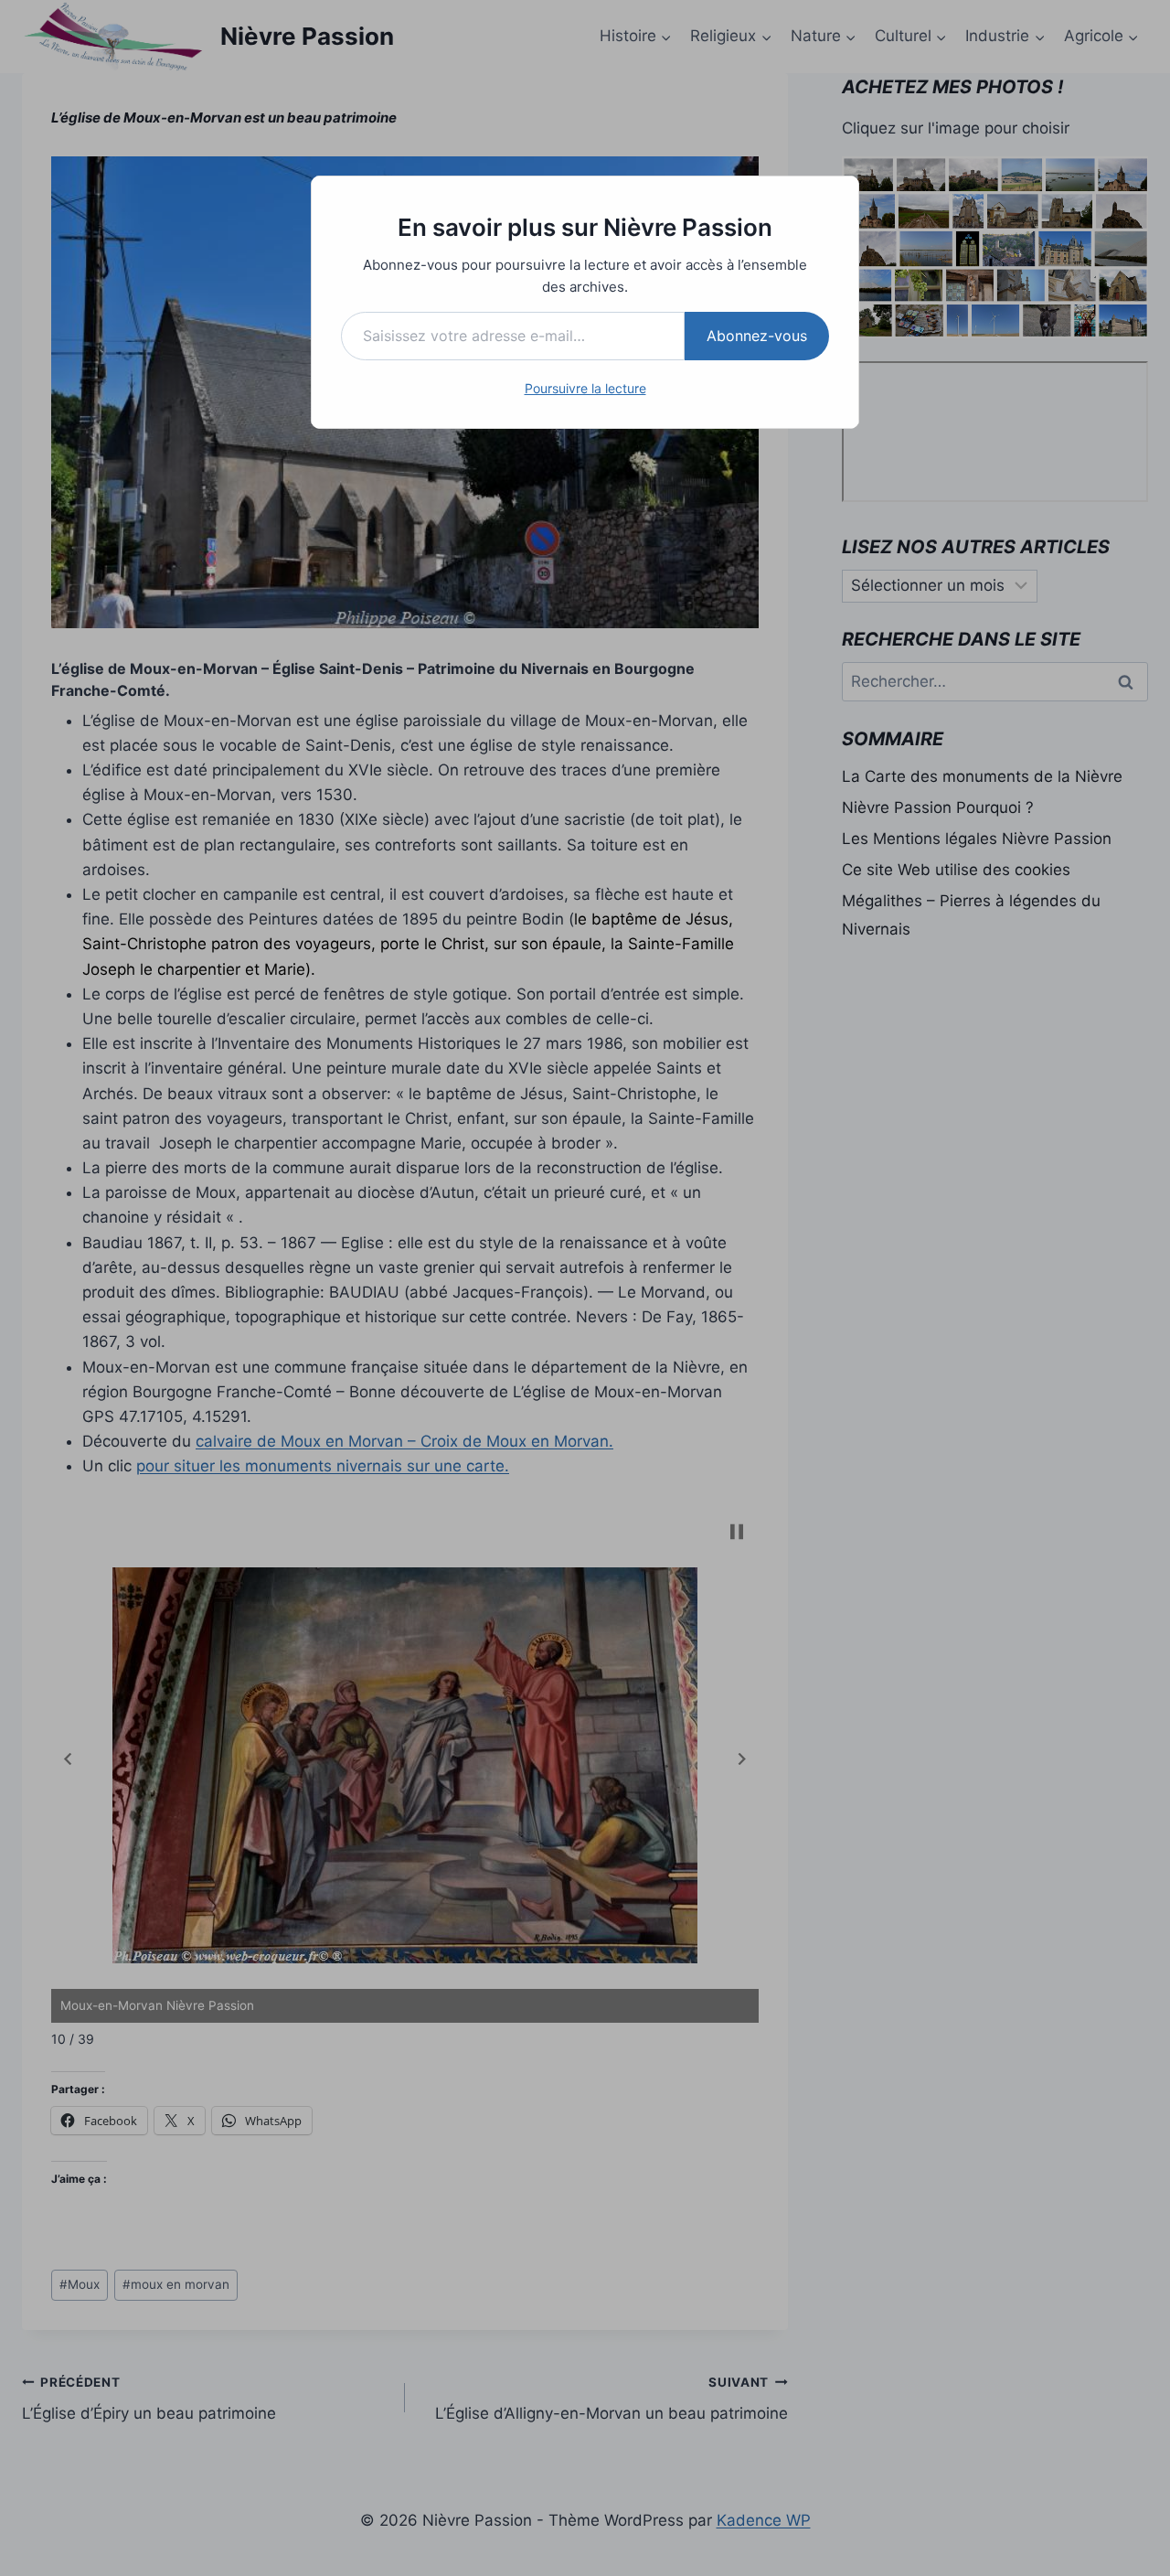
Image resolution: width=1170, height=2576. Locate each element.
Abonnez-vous (757, 336)
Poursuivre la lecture (585, 388)
